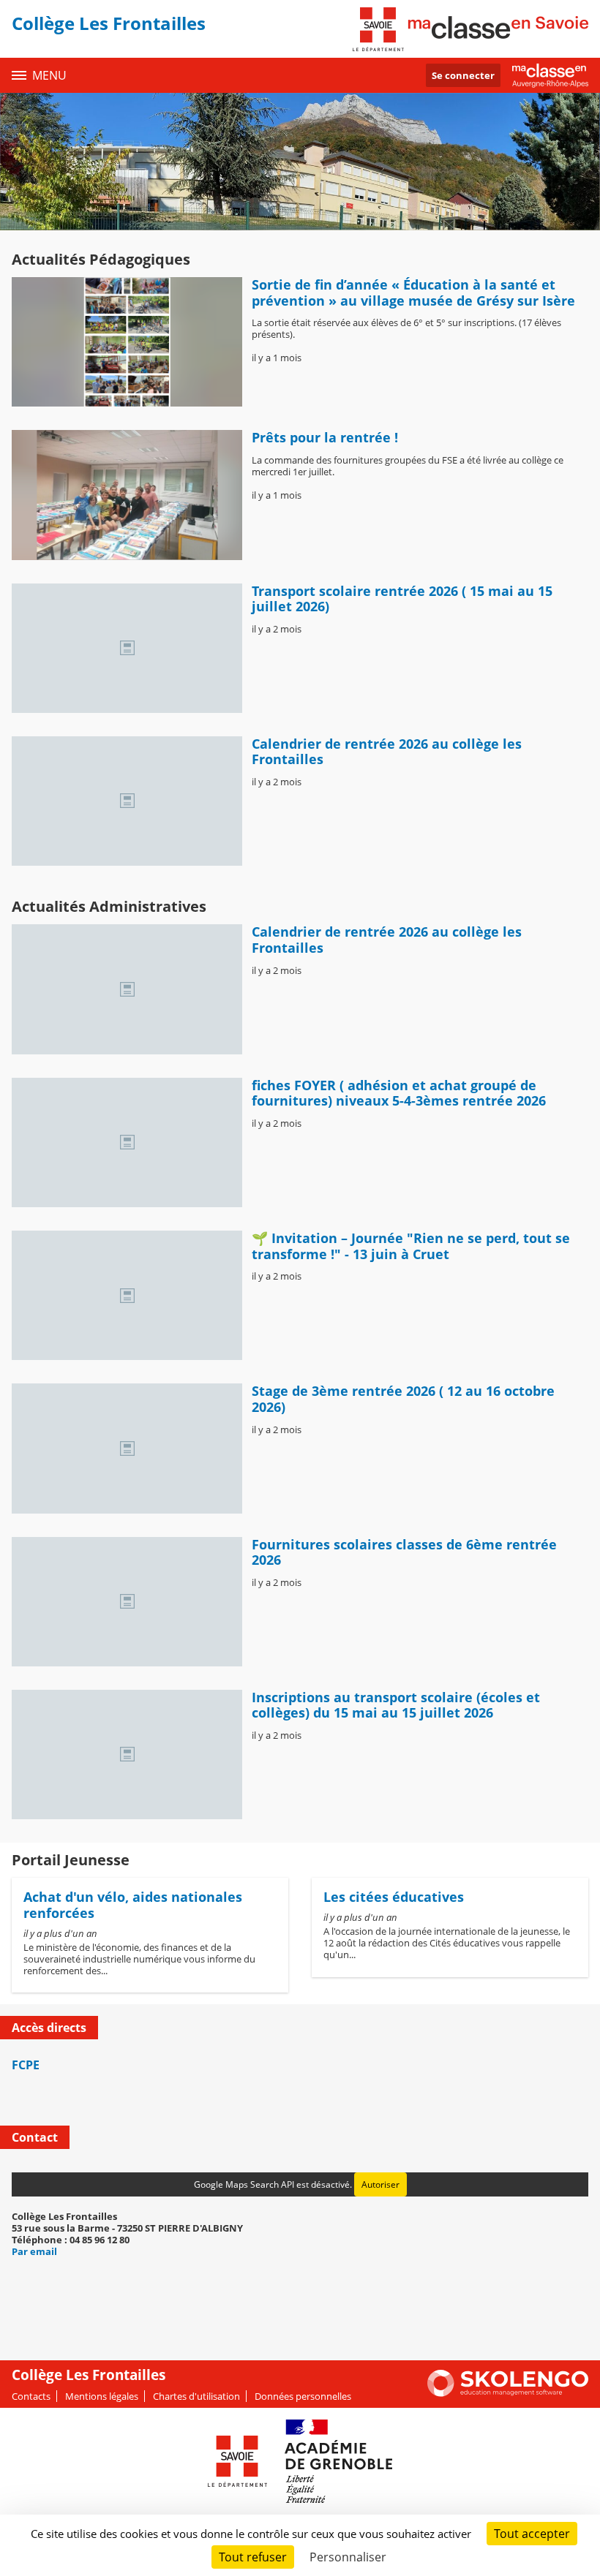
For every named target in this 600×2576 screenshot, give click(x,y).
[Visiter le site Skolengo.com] (508, 2393)
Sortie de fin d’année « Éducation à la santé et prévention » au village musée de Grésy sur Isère (415, 292)
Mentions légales (102, 2396)
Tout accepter (532, 2534)
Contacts (31, 2396)
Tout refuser (253, 2557)
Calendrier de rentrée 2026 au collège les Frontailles (387, 752)
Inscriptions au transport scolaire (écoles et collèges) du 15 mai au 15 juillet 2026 (396, 1705)
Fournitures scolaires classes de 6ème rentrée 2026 (404, 1552)
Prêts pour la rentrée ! (325, 437)
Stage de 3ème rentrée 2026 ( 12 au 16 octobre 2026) (403, 1399)
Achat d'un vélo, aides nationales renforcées (133, 1905)
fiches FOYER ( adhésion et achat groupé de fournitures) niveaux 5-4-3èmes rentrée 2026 (399, 1093)
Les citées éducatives (394, 1897)
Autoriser (380, 2184)
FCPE (26, 2065)
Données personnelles (303, 2396)
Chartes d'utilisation (196, 2396)
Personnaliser (348, 2557)
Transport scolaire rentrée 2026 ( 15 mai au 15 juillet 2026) (402, 599)
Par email (34, 2251)
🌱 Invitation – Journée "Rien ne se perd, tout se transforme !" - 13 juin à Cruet (411, 1246)
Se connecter (463, 75)
